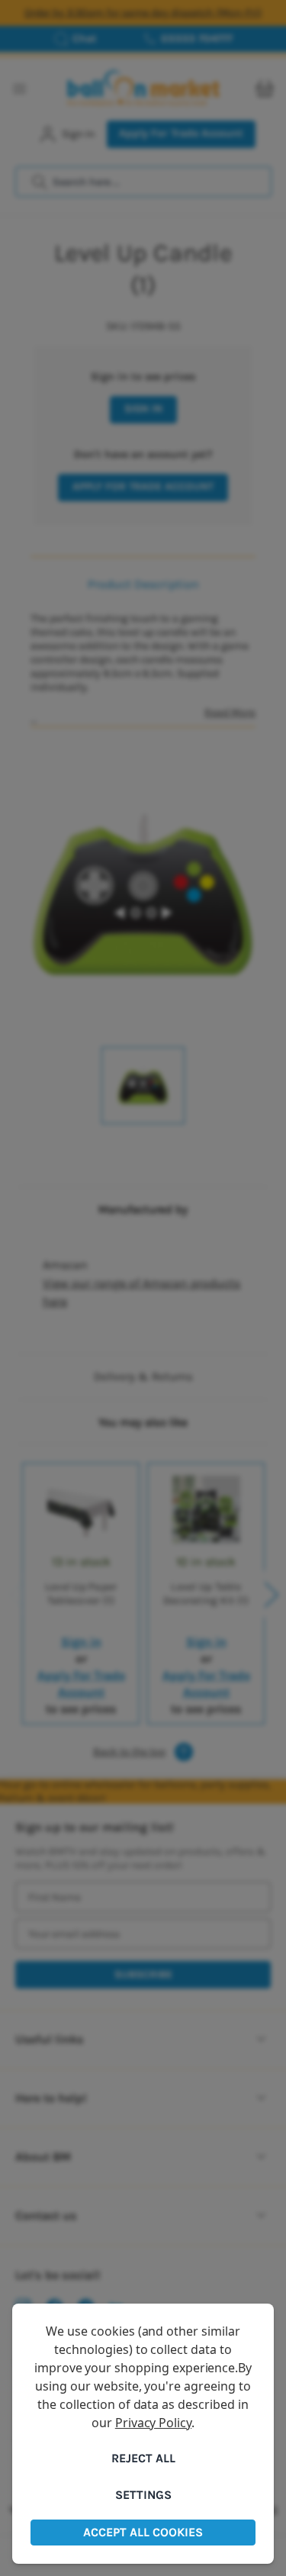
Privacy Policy (153, 2423)
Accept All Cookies (143, 2532)
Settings (143, 2495)
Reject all (143, 2458)
